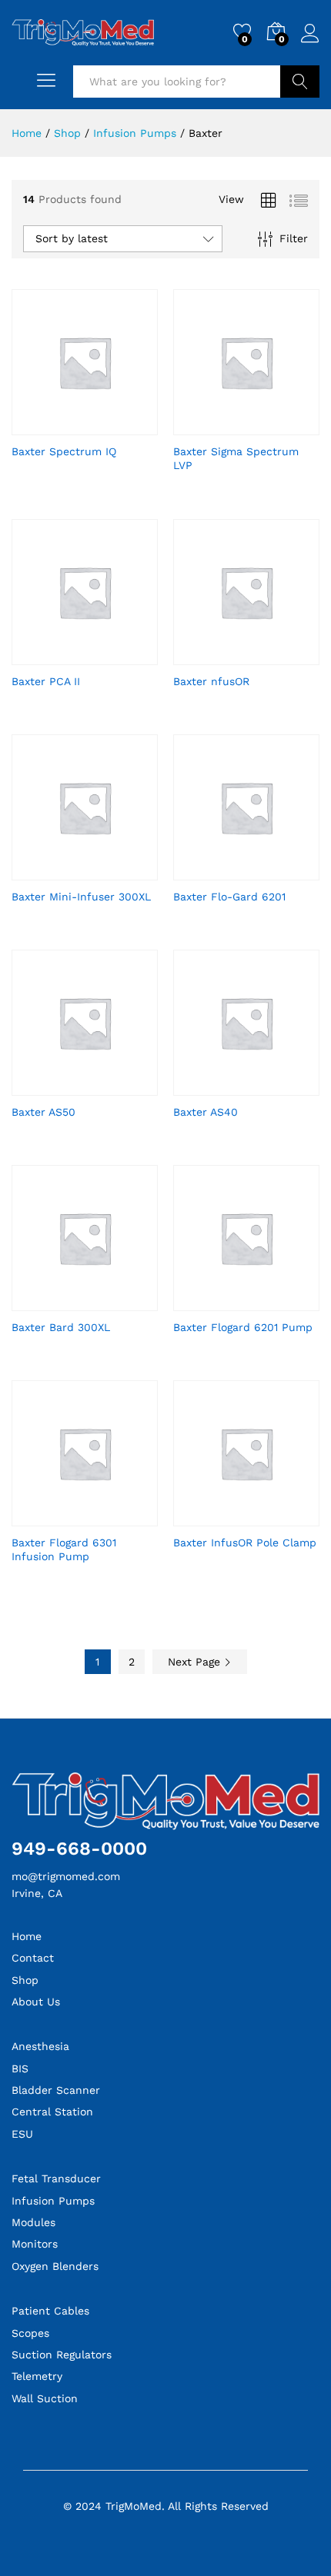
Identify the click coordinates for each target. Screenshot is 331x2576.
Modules (33, 2222)
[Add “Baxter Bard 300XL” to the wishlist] (102, 1302)
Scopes (30, 2333)
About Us (36, 2002)
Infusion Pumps (53, 2201)
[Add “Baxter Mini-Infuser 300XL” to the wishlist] (102, 871)
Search (300, 82)
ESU (22, 2134)
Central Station (52, 2112)
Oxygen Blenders (55, 2266)
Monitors (35, 2244)
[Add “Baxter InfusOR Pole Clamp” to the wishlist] (264, 1517)
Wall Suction (45, 2398)
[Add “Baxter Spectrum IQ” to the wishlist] (102, 426)
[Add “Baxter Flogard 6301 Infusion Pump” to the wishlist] (102, 1517)
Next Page (196, 1662)
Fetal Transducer (56, 2178)
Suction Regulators (62, 2355)
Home (27, 1936)
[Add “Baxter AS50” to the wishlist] (102, 1087)
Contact (33, 1958)
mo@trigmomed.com (66, 1876)
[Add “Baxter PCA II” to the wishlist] (102, 656)
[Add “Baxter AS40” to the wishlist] (264, 1087)
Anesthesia (40, 2046)
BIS (20, 2068)
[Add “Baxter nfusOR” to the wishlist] (264, 656)
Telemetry (37, 2376)
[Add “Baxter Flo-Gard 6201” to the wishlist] (264, 871)
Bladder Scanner (56, 2090)
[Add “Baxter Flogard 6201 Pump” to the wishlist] (264, 1302)
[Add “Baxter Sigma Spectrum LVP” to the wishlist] (264, 426)
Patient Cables (50, 2311)
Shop (25, 1980)
